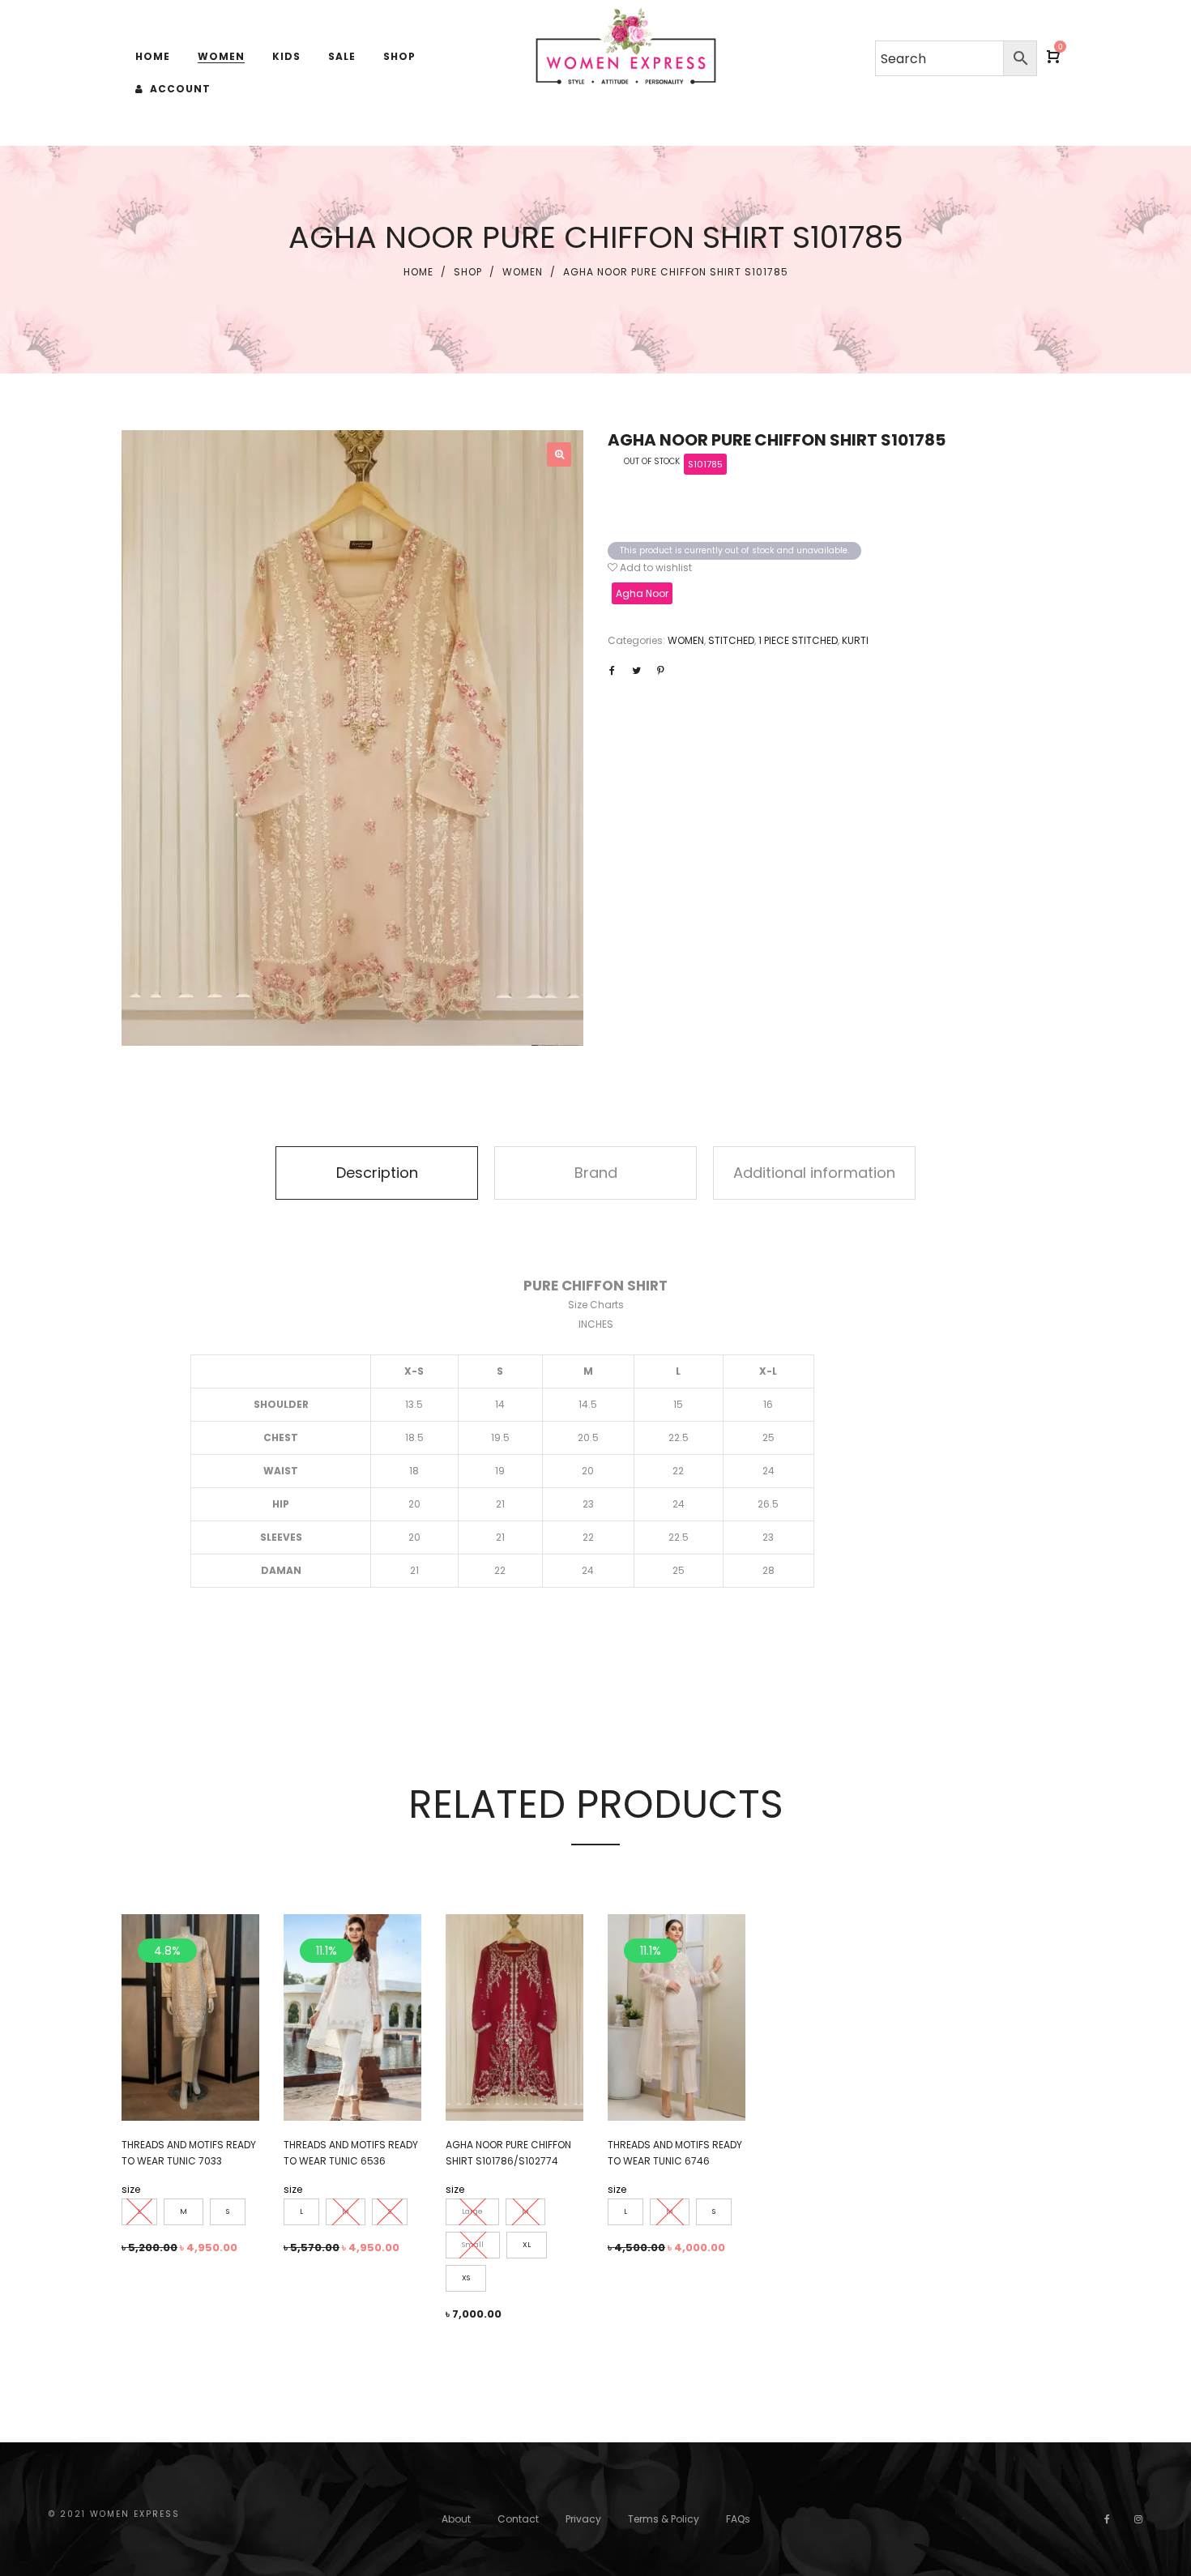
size (131, 2189)
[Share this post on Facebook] (612, 671)
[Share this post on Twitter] (636, 671)
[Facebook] (1107, 2519)
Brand (596, 1173)
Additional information (814, 1173)
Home (418, 272)
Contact (518, 2519)
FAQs (738, 2519)
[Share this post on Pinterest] (660, 671)
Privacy (583, 2519)
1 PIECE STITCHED (798, 640)
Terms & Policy (664, 2519)
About (456, 2519)
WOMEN (523, 272)
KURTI (855, 640)
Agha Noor (642, 593)
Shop (468, 272)
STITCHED (731, 640)
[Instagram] (1138, 2519)
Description (377, 1173)
